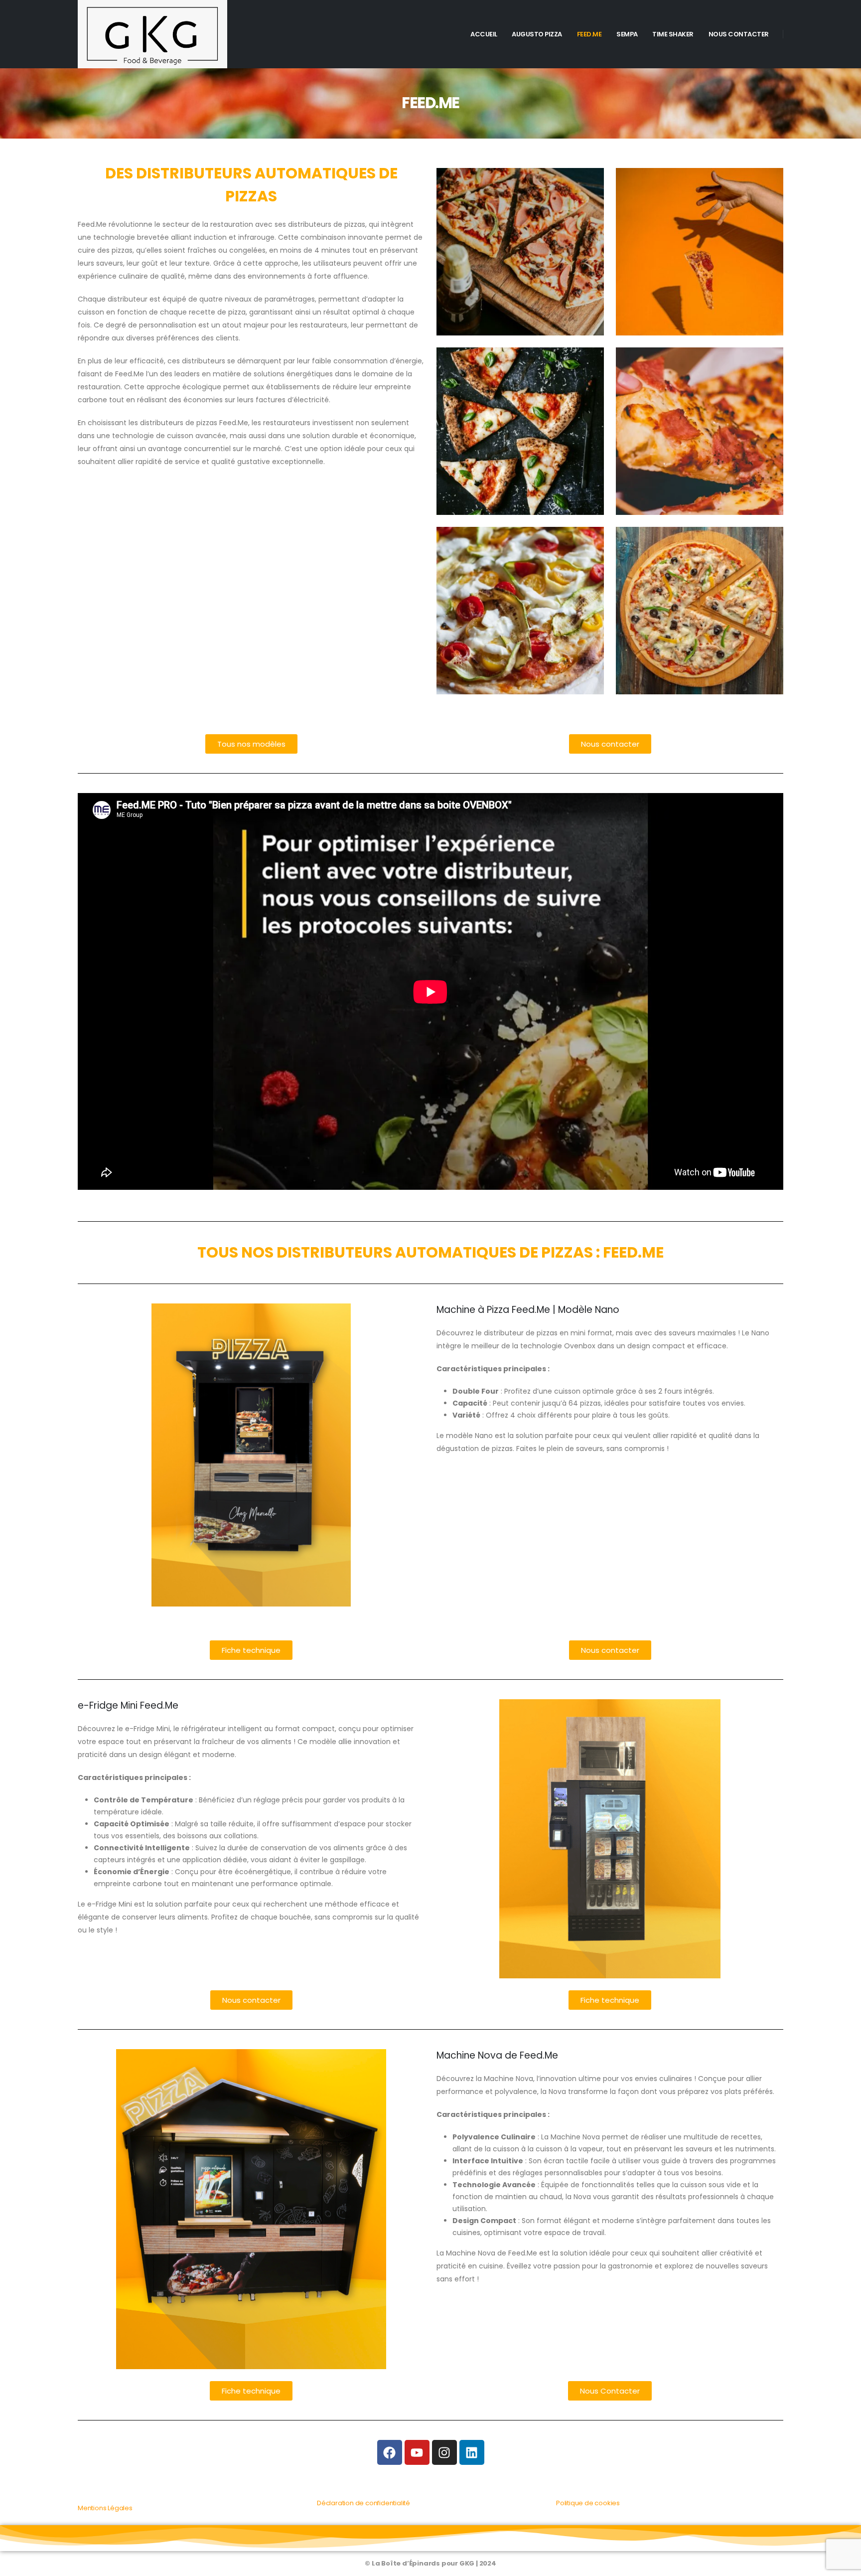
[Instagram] (444, 2452)
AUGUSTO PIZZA (537, 34)
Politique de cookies (588, 2503)
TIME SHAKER (673, 34)
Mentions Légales (105, 2508)
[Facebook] (390, 2452)
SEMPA (627, 34)
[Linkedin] (472, 2452)
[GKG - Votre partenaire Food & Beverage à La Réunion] (152, 34)
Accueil (484, 34)
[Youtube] (417, 2452)
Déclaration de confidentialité (363, 2503)
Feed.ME (589, 34)
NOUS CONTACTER (739, 34)
